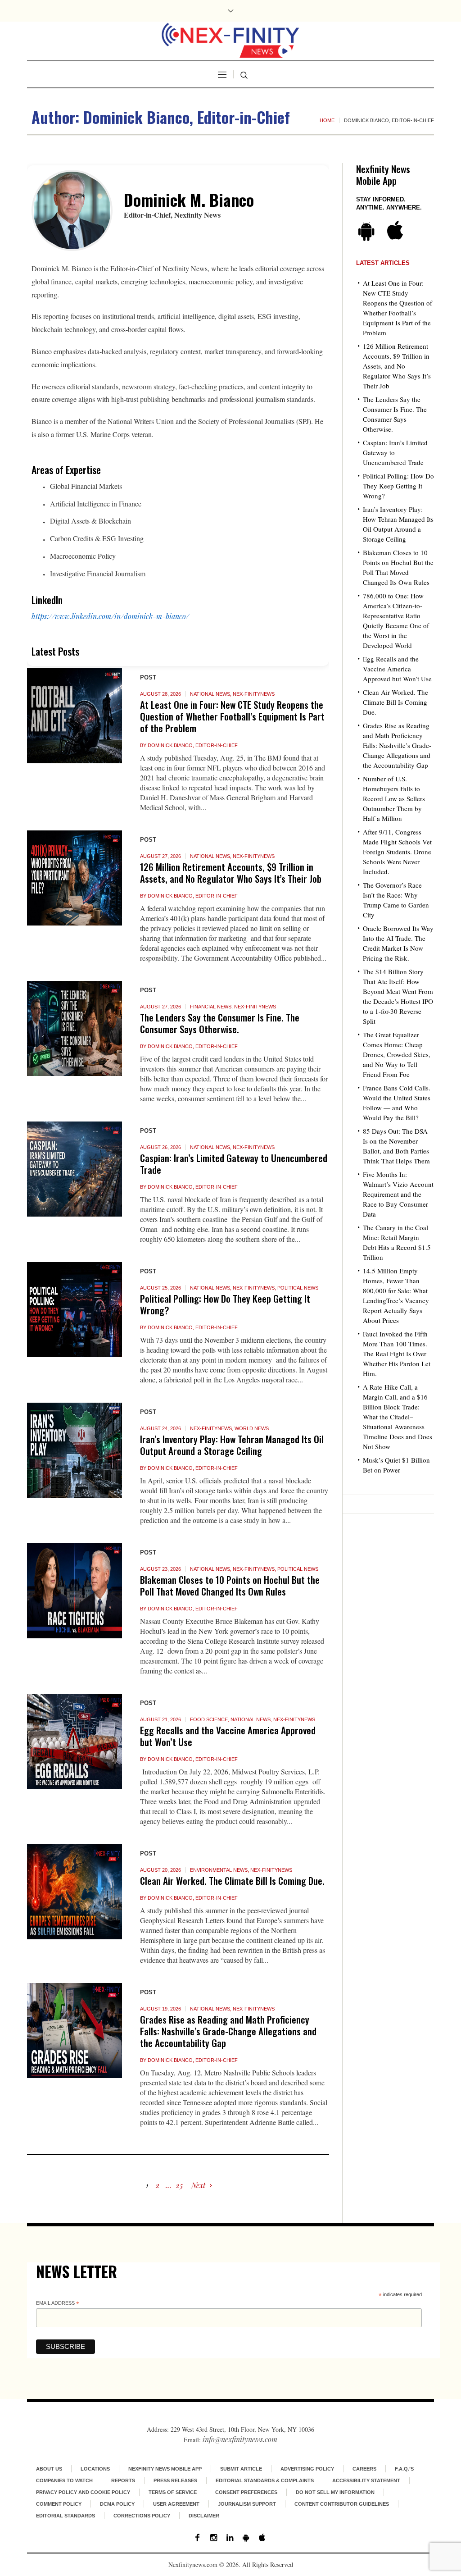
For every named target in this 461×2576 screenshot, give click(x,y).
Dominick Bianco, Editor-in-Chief (193, 745)
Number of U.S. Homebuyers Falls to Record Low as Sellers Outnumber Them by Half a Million (394, 798)
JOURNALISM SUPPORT (247, 2504)
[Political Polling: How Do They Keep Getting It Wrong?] (75, 1310)
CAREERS (364, 2469)
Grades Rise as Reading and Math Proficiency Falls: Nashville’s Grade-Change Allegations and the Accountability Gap (228, 2031)
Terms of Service (173, 2492)
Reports (123, 2480)
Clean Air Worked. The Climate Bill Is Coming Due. (232, 1881)
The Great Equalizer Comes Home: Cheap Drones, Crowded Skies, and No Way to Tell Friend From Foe (397, 1054)
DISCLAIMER (204, 2516)
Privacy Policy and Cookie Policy (83, 2492)
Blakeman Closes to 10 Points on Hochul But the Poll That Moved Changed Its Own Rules (230, 1585)
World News (252, 1428)
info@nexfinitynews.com (240, 2439)
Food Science (209, 1719)
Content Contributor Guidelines (342, 2504)
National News (210, 694)
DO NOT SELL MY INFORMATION (335, 2492)
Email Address (58, 2304)
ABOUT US (49, 2469)
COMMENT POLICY (59, 2504)
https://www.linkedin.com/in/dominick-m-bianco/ (110, 616)
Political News (298, 1288)
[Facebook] (197, 2538)
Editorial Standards (66, 2516)
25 (179, 2185)
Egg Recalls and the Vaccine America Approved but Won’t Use (228, 1736)
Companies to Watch (64, 2480)
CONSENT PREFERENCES (246, 2492)
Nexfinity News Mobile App (165, 2469)
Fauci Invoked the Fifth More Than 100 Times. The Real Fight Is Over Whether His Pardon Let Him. (397, 1354)
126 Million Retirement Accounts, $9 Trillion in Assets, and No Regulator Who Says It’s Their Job (231, 873)
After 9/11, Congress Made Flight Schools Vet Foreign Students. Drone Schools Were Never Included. (397, 852)
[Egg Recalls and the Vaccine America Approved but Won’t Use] (75, 1741)
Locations (95, 2469)
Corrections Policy (142, 2516)
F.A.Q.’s (404, 2469)
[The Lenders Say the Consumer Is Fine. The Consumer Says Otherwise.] (75, 1028)
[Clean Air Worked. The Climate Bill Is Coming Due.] (75, 1892)
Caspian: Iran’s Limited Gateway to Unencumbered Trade (234, 1164)
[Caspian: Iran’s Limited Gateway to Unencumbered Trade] (75, 1169)
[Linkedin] (230, 2538)
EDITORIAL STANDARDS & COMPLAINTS (265, 2480)
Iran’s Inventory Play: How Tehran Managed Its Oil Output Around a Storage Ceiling (232, 1445)
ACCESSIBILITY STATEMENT (366, 2480)
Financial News (211, 1007)
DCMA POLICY (117, 2504)
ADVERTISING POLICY (307, 2469)
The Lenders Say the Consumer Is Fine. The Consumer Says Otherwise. (220, 1023)
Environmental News (219, 1870)
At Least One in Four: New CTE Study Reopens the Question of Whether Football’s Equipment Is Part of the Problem (232, 716)
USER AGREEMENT (176, 2504)
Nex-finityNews (254, 694)
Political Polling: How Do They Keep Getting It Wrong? (225, 1304)
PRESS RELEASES (175, 2480)
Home (327, 120)
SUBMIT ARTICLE (241, 2469)
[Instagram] (213, 2538)
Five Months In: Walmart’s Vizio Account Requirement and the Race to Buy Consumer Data (398, 1194)
